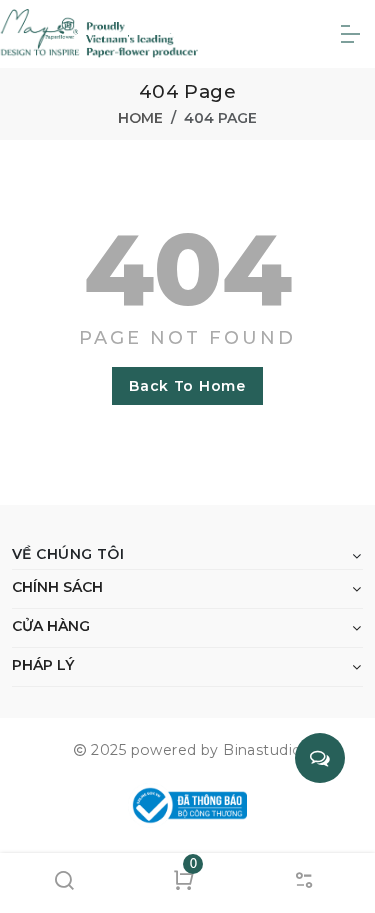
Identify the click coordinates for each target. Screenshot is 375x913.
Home (140, 118)
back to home (187, 386)
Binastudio (262, 750)
